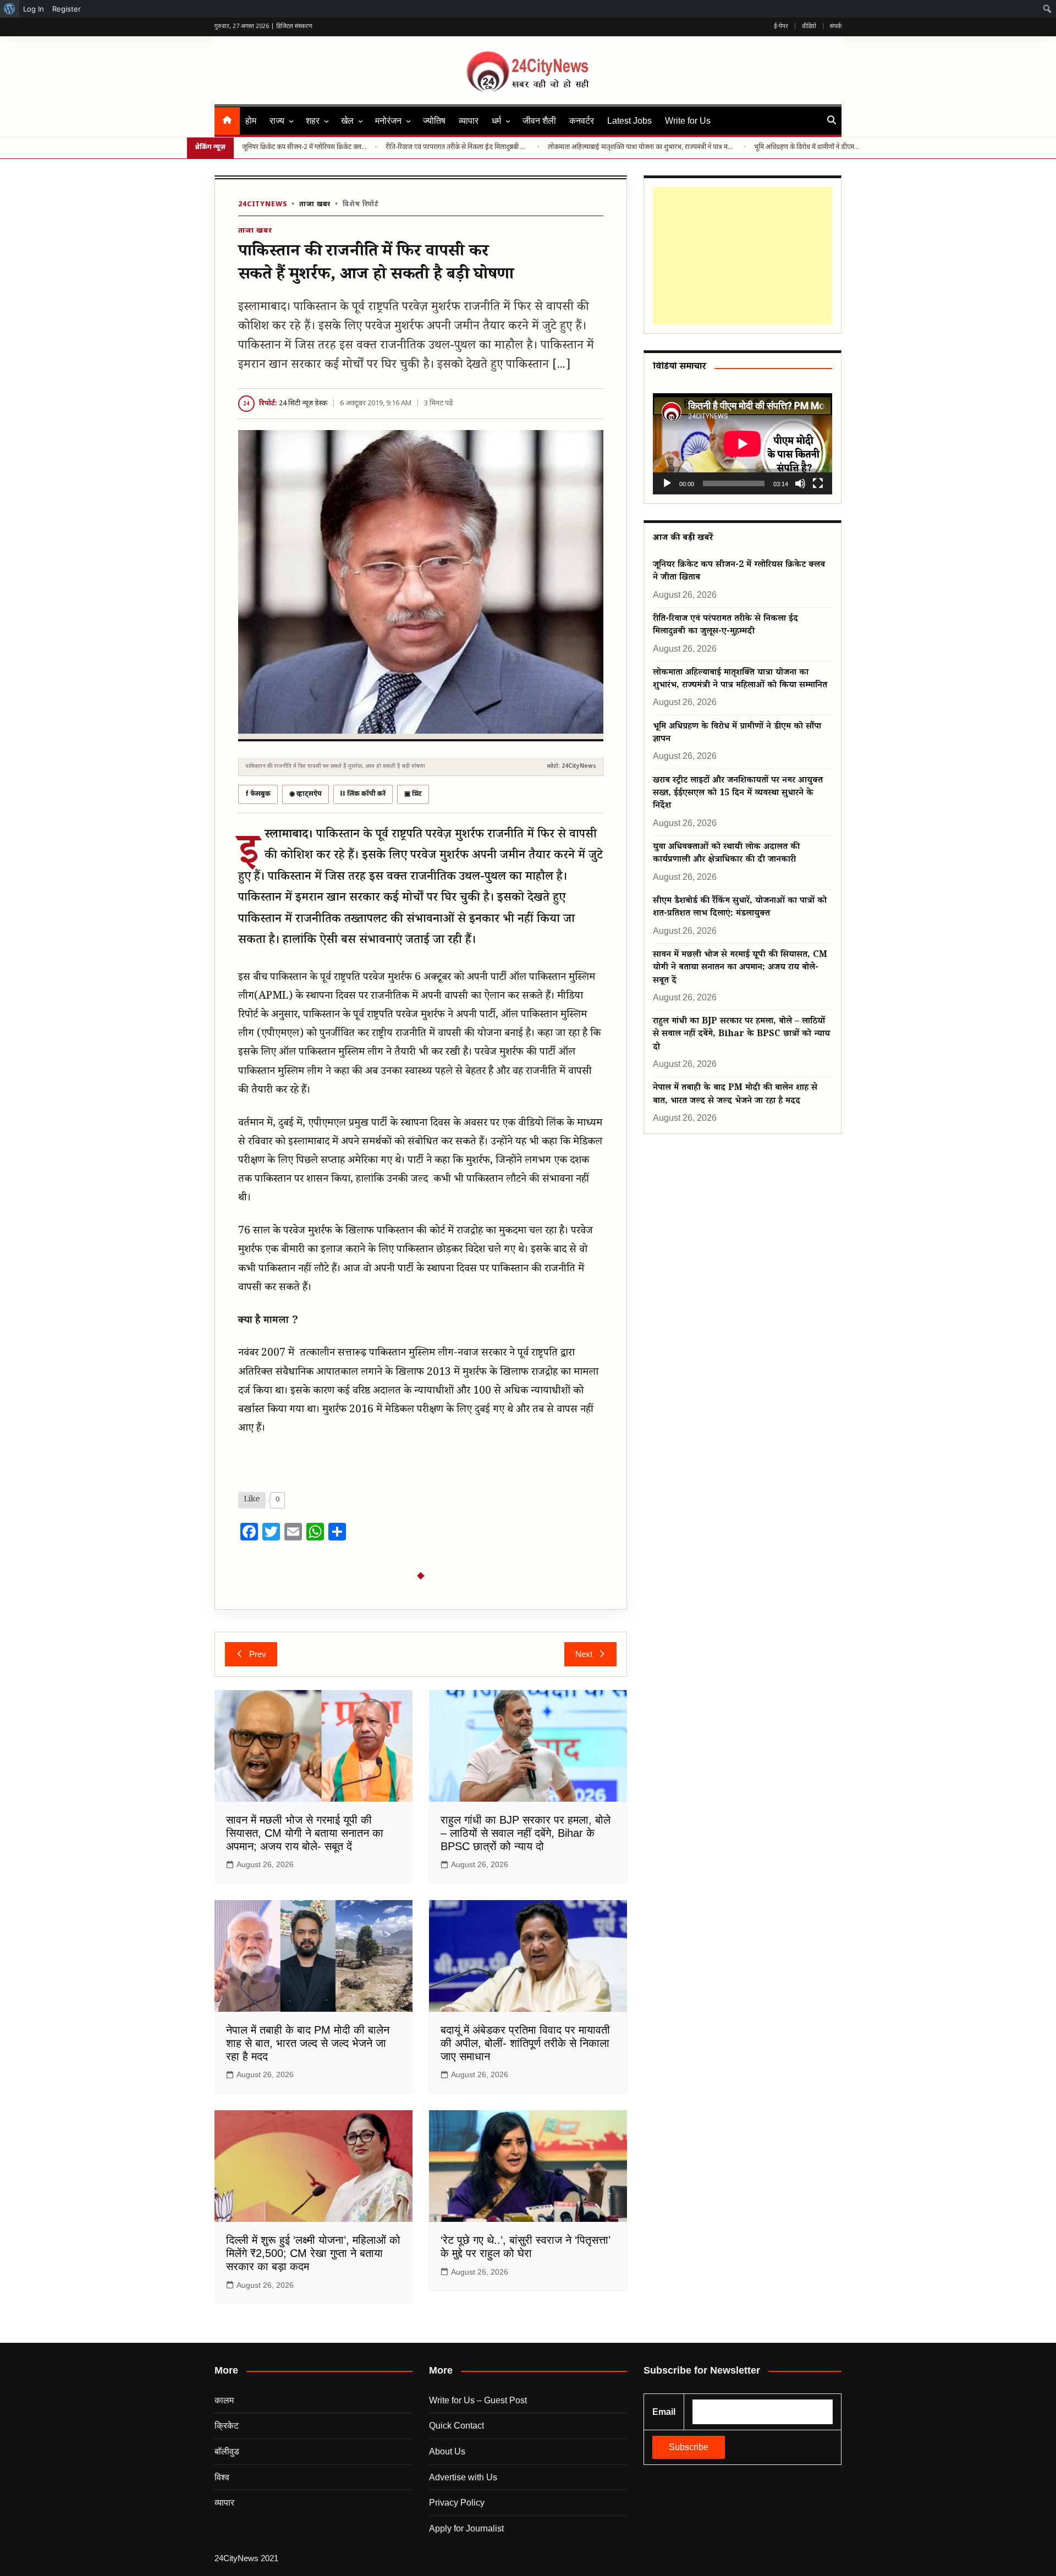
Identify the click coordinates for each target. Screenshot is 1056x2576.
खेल (347, 121)
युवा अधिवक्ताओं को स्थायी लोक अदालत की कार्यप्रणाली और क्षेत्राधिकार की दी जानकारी (726, 854)
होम (251, 121)
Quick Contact (457, 2426)
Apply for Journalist (466, 2528)
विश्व (222, 2477)
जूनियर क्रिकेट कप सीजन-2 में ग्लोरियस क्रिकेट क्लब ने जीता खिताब (304, 147)
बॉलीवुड (227, 2451)
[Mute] (800, 483)
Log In (34, 9)
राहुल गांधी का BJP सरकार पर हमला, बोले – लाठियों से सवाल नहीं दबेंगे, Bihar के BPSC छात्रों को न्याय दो (526, 1833)
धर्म (496, 121)
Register (67, 9)
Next (584, 1654)
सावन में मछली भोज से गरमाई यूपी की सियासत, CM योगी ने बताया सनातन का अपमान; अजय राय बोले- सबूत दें (305, 1833)
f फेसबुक (258, 794)
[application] (743, 444)
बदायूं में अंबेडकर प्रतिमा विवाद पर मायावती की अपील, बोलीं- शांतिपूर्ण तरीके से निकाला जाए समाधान (525, 2043)
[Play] (667, 483)
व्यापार (469, 121)
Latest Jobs (629, 121)
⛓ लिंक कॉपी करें (363, 794)
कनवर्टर (582, 121)
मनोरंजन (388, 121)
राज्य (277, 121)
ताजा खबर (315, 205)
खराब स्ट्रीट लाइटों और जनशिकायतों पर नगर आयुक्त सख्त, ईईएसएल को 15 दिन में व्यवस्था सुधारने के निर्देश (738, 794)
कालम (224, 2400)
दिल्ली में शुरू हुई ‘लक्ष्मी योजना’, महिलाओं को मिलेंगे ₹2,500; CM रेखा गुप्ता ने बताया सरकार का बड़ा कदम (313, 2253)
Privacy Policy (457, 2503)
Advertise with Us (463, 2477)
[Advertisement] (740, 256)
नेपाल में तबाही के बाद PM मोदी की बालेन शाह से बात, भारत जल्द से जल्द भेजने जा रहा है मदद (308, 2043)
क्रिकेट (227, 2426)
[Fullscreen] (818, 483)
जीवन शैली (539, 121)
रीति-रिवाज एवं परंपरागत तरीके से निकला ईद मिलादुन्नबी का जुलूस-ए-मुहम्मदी (457, 147)
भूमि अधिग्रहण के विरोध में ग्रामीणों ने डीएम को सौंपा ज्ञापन (807, 147)
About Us (447, 2451)
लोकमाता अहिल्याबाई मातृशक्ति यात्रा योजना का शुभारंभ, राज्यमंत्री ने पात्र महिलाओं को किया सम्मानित (641, 147)
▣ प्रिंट (413, 794)
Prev (258, 1654)
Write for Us (688, 121)
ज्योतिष (434, 121)
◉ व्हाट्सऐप (306, 794)
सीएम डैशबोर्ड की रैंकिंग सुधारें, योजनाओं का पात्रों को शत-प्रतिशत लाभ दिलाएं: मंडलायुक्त (740, 908)
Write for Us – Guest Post (478, 2400)
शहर (313, 121)
